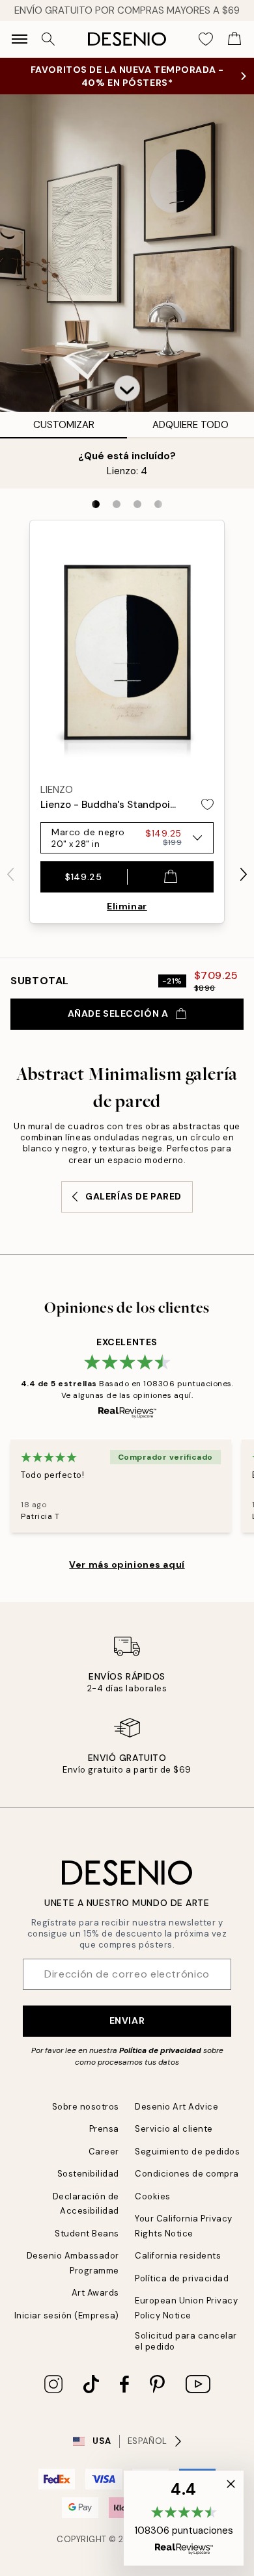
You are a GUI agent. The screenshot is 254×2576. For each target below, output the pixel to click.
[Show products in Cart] (234, 39)
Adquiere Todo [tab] (190, 425)
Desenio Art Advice (176, 2107)
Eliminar (127, 906)
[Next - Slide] (244, 874)
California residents (178, 2256)
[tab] (96, 504)
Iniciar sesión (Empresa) (67, 2315)
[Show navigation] (20, 39)
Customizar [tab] (64, 425)
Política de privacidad (160, 2050)
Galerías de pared (134, 1196)
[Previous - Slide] (10, 874)
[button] (127, 388)
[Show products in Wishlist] (206, 39)
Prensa (104, 2129)
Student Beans (87, 2234)
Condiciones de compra (187, 2174)
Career (104, 2152)
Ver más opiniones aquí (127, 1564)
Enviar (127, 2020)
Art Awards (95, 2293)
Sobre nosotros (86, 2107)
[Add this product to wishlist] (207, 804)
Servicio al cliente (174, 2129)
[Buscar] (48, 39)
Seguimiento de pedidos (187, 2152)
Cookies (153, 2196)
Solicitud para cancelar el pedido (186, 2341)
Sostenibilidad (88, 2174)
